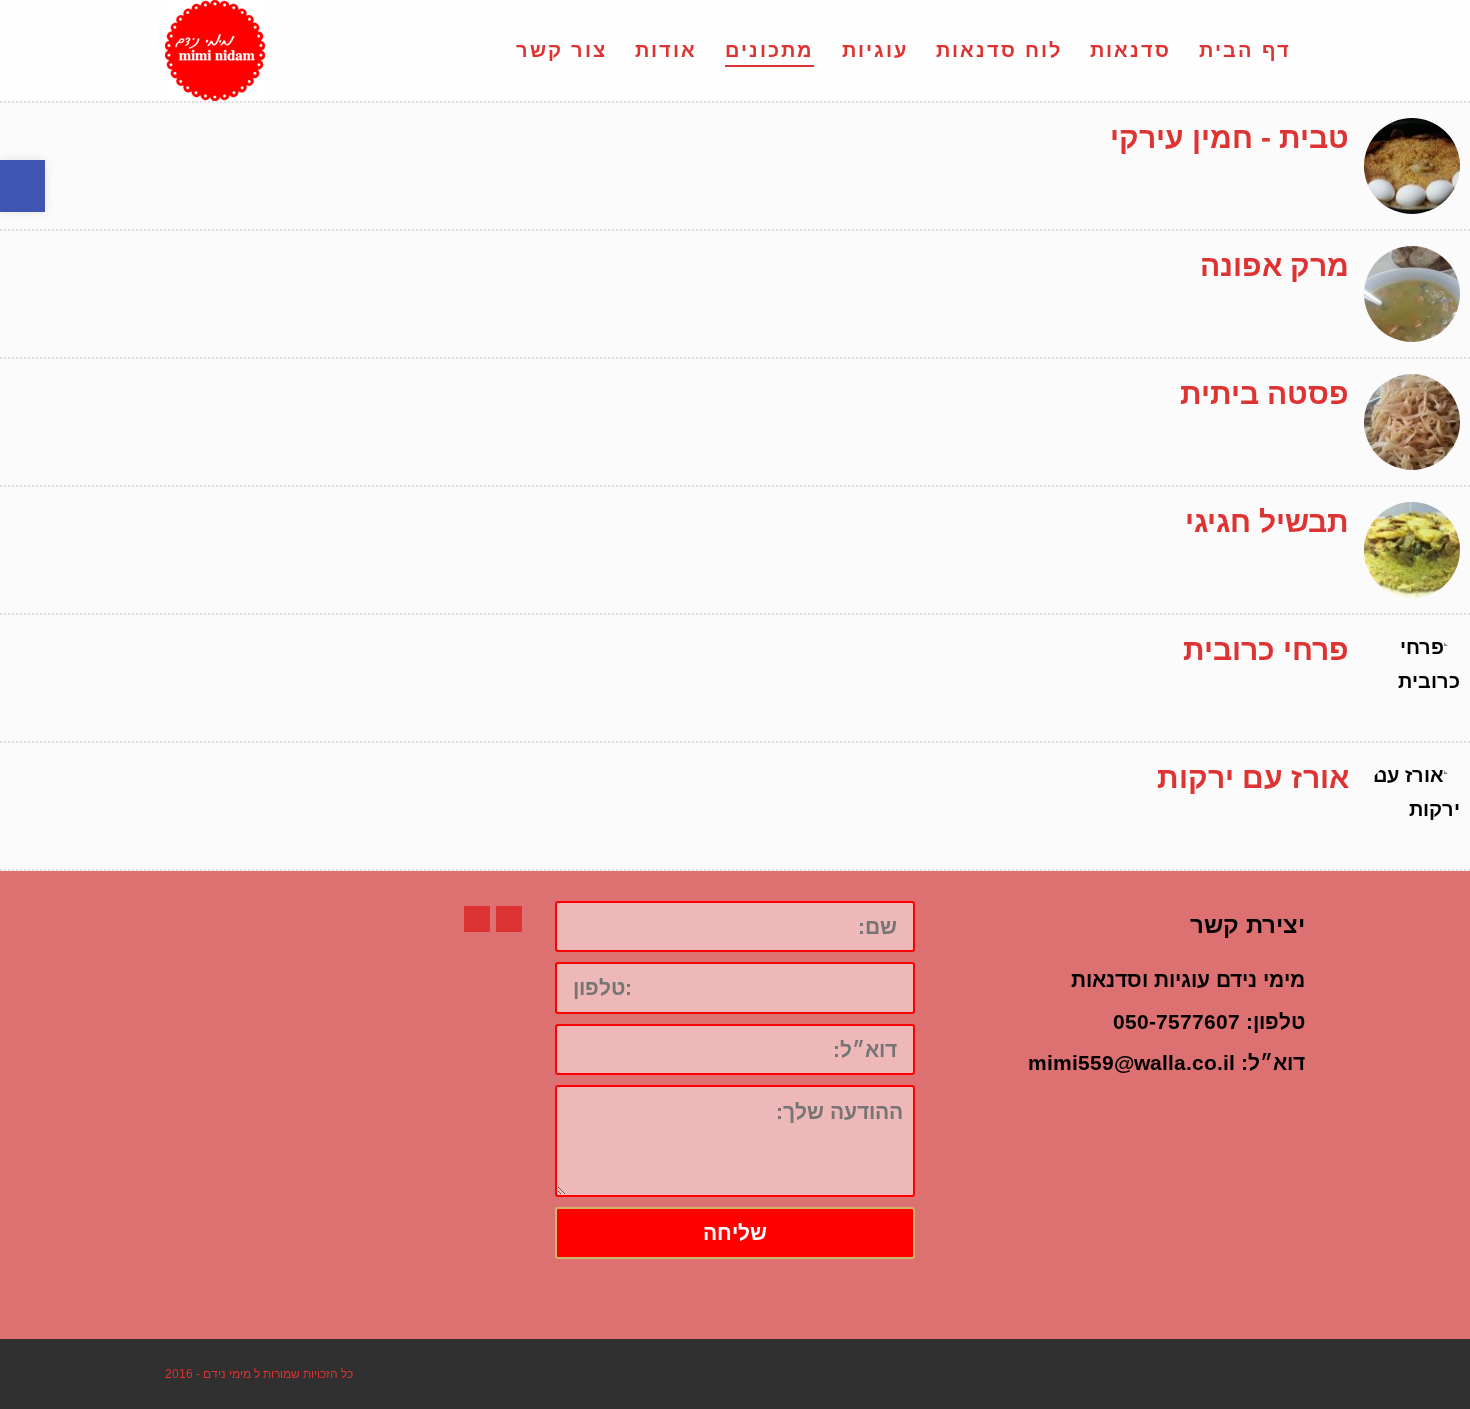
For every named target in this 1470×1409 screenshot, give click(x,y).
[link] (22, 186)
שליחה (735, 1232)
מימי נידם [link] (227, 1374)
